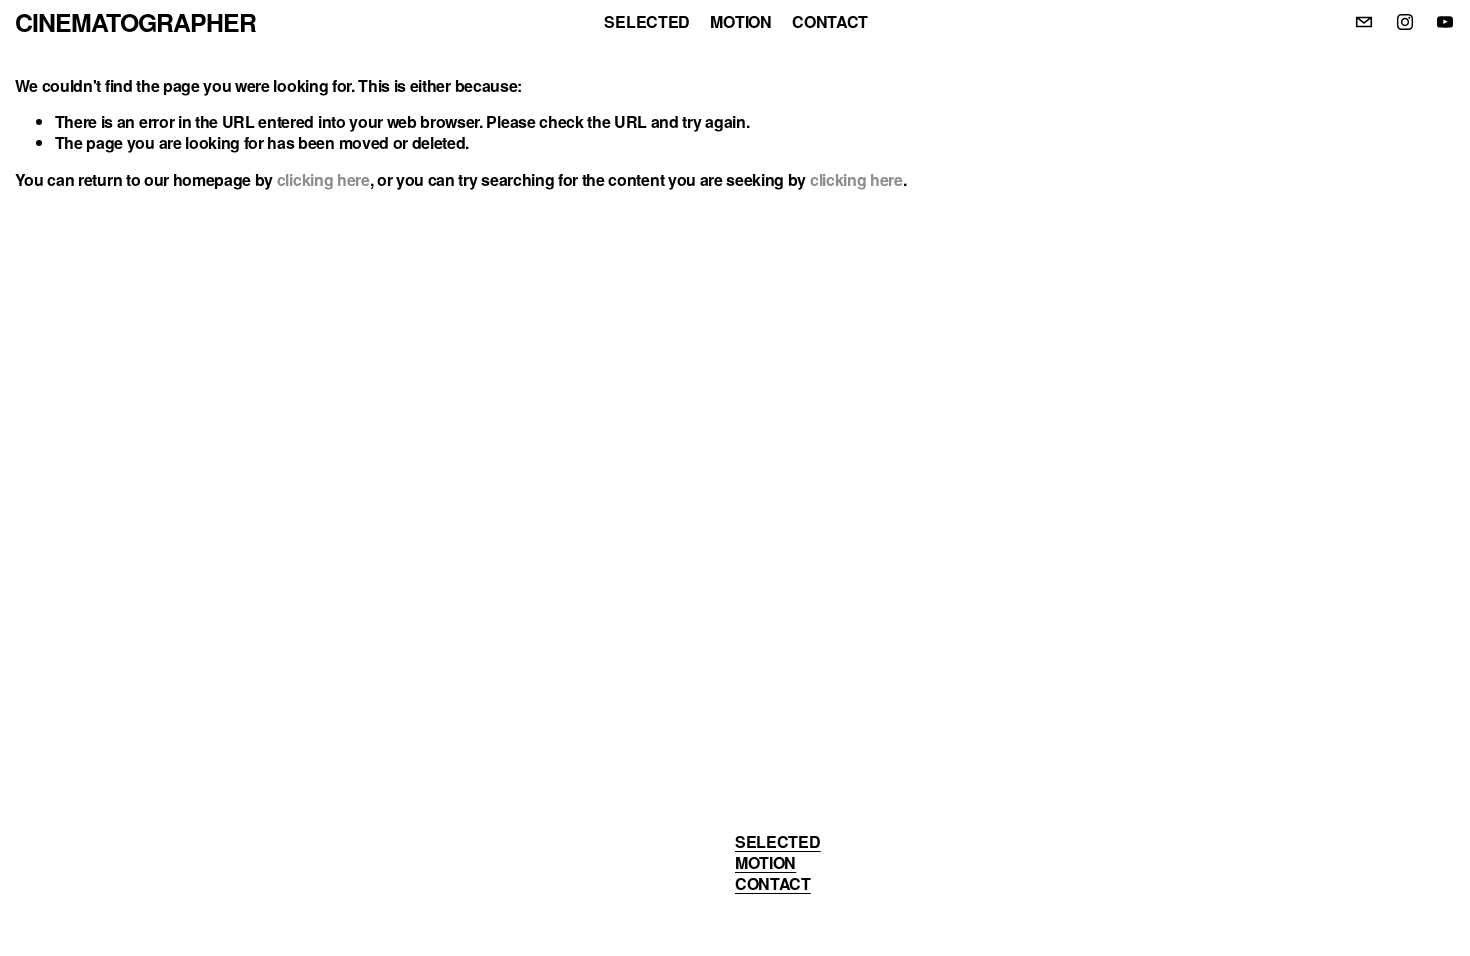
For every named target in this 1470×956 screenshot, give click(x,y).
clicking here (323, 179)
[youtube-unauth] (1445, 22)
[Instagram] (1405, 22)
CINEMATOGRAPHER (135, 22)
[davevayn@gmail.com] (1364, 22)
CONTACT (830, 21)
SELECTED (646, 21)
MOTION (740, 21)
